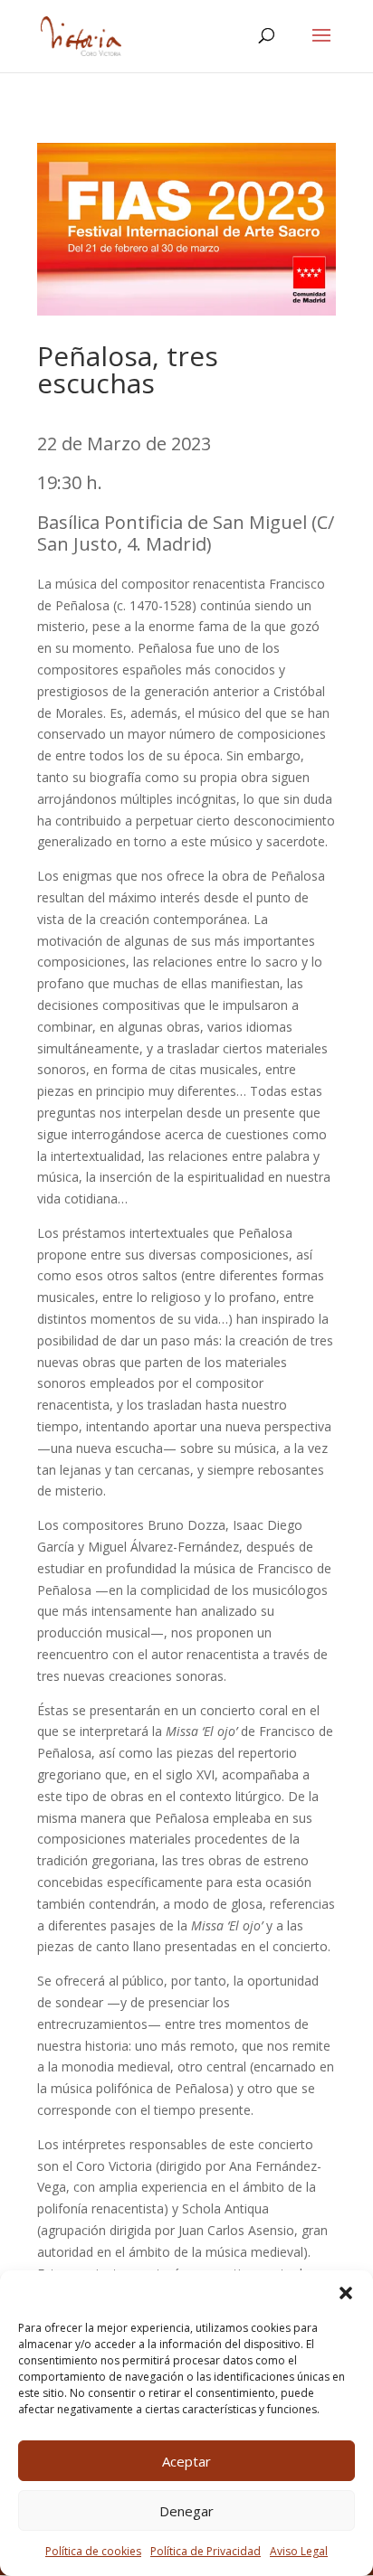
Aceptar (186, 2461)
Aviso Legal (299, 2551)
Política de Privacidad (206, 2551)
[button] (346, 2293)
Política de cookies (93, 2551)
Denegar (186, 2511)
